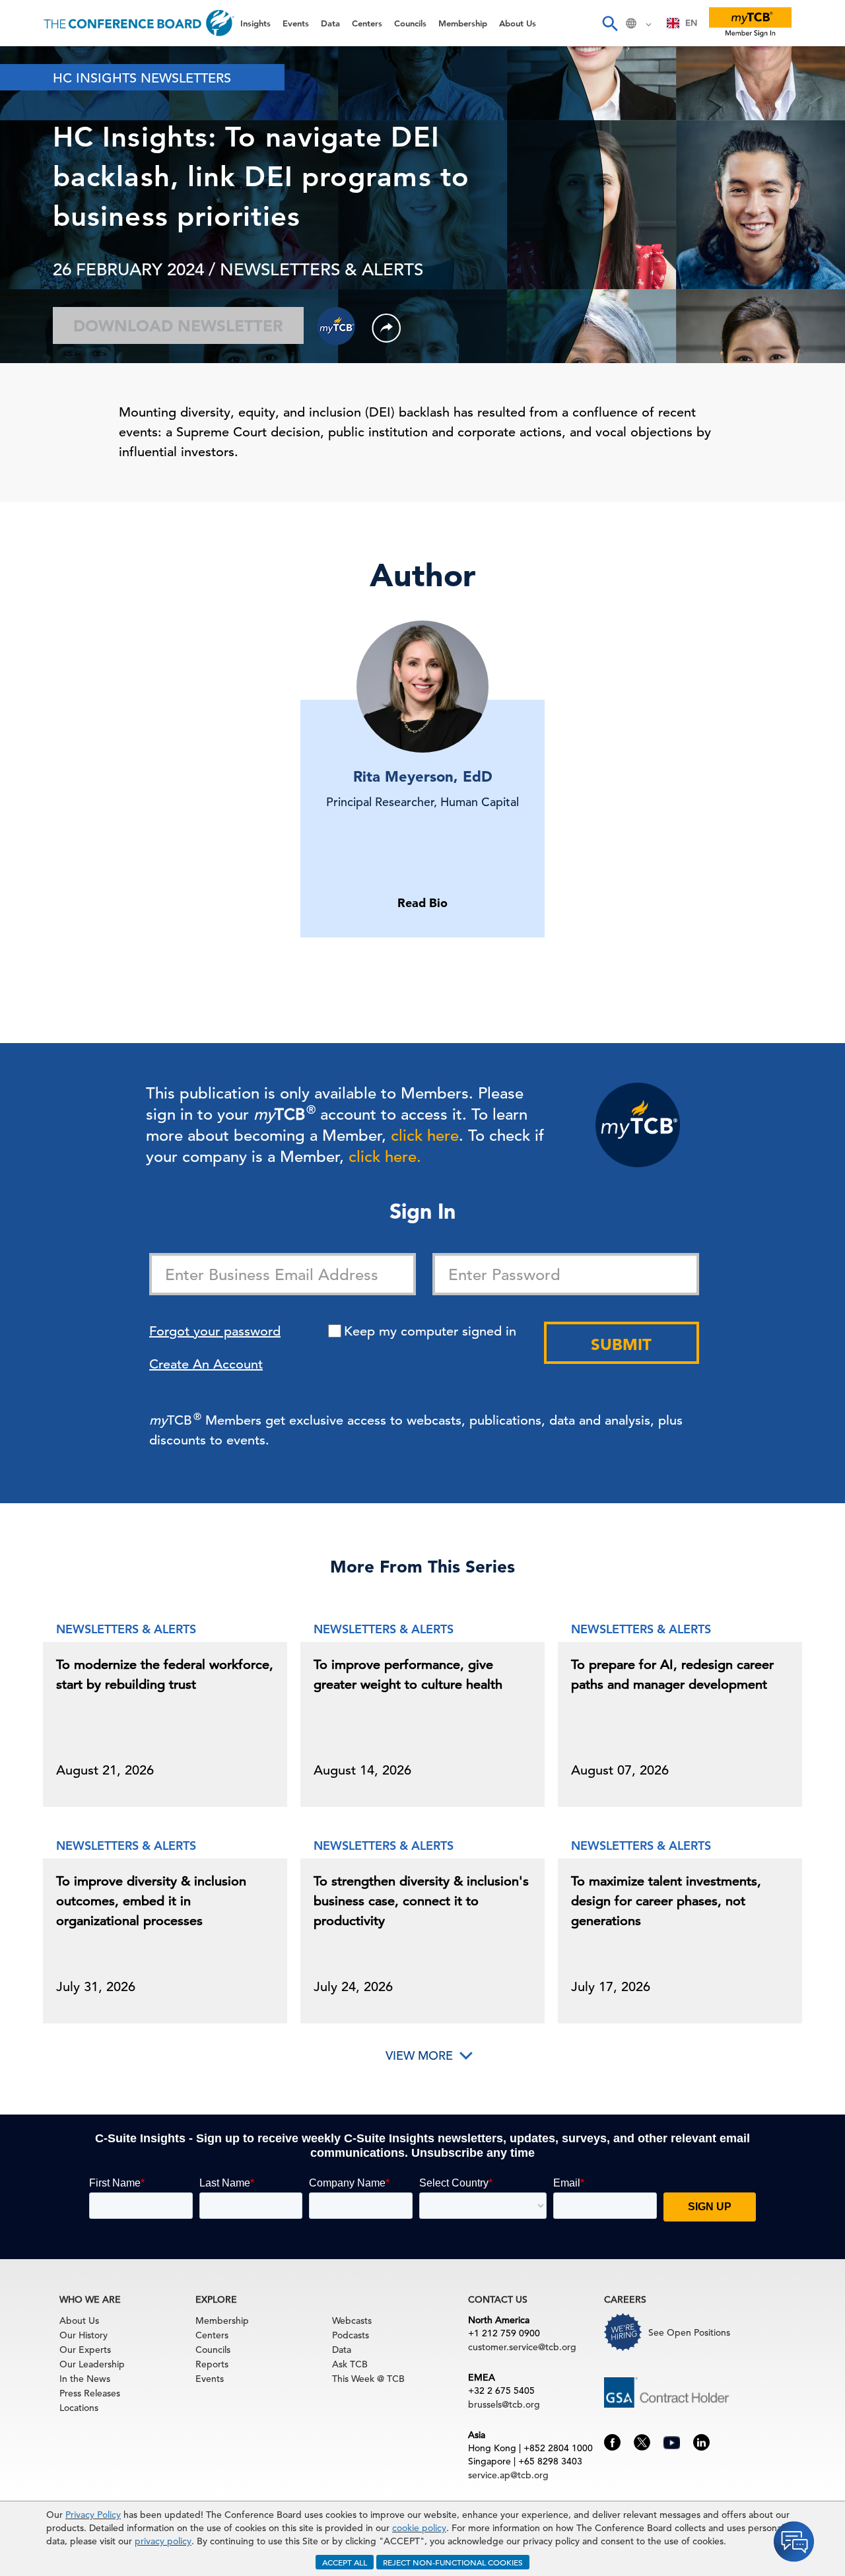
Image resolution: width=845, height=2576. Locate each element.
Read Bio (422, 903)
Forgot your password (215, 1331)
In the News (85, 2379)
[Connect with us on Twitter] (642, 2441)
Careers (34, 298)
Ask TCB (350, 2364)
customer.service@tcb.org (522, 2347)
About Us (39, 264)
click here (425, 1135)
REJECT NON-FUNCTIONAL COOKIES (453, 2562)
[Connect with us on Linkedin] (701, 2441)
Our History (84, 2335)
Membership (47, 231)
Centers (35, 163)
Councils (36, 197)
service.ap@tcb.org (508, 2475)
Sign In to (64, 364)
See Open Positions (689, 2332)
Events (31, 96)
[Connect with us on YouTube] (672, 2441)
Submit (621, 1344)
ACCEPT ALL (345, 2562)
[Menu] (24, 23)
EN (691, 23)
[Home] (139, 23)
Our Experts (85, 2350)
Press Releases (90, 2393)
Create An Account (206, 1364)
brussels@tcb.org (504, 2404)
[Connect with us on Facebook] (612, 2441)
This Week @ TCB (59, 332)
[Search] (609, 23)
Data (26, 130)
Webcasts (352, 2321)
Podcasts (351, 2335)
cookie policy (419, 2528)
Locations (79, 2408)
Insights (34, 62)
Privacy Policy (93, 2515)
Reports (212, 2364)
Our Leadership (92, 2364)
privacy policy (163, 2541)
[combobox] (682, 23)
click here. (385, 1157)
